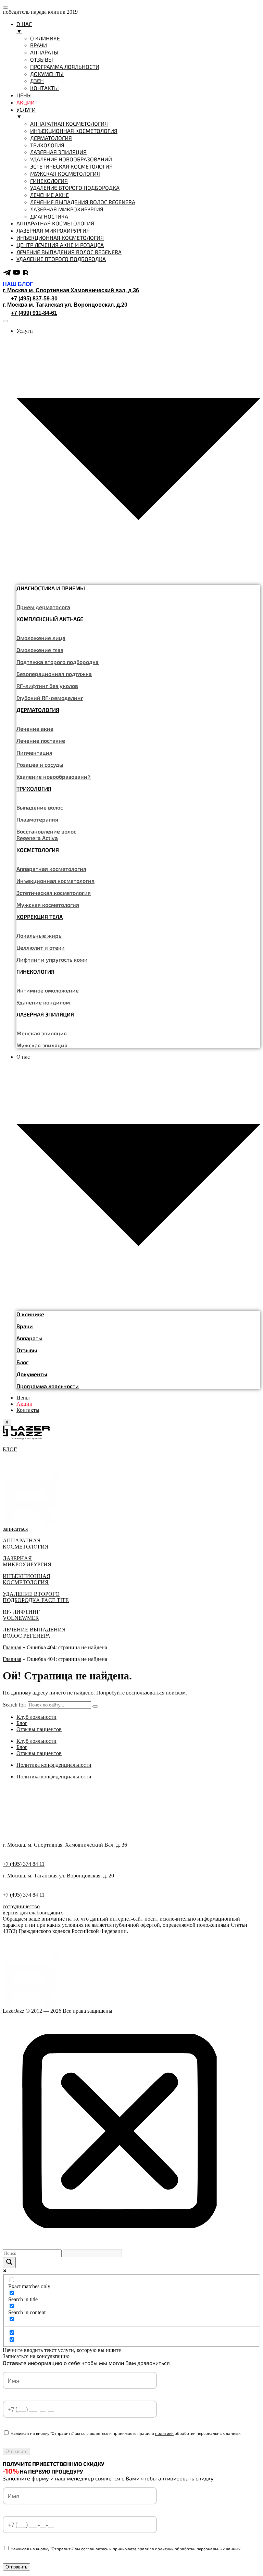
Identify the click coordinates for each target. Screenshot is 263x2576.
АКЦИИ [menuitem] (26, 102)
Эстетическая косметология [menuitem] (71, 166)
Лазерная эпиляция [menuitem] (58, 152)
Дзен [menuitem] (37, 81)
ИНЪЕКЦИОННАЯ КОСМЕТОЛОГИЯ (27, 1579)
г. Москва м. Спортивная (71, 290)
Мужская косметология (48, 905)
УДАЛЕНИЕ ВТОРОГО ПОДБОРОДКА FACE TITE (36, 1597)
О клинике (30, 1314)
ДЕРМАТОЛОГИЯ (38, 710)
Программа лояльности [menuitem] (65, 67)
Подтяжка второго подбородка (58, 662)
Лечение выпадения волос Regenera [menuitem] (83, 202)
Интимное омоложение (48, 990)
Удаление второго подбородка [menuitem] (75, 188)
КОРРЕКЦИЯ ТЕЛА (40, 917)
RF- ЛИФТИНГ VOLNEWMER (21, 1615)
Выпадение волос (40, 807)
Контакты (28, 1410)
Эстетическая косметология (54, 893)
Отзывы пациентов (39, 1729)
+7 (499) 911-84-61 (34, 313)
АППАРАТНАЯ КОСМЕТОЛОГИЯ (26, 1544)
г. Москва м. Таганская (65, 305)
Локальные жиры (40, 935)
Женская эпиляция (42, 1033)
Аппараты (29, 1338)
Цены (23, 1398)
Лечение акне (35, 729)
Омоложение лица (41, 638)
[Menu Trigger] (5, 8)
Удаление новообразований (54, 777)
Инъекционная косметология (55, 881)
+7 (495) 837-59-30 (34, 299)
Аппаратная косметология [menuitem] (69, 124)
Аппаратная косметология (51, 869)
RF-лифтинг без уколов (47, 686)
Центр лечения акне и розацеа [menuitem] (60, 245)
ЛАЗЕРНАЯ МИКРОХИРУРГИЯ (27, 1561)
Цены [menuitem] (24, 95)
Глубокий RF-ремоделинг (50, 698)
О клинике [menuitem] (45, 38)
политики (164, 2433)
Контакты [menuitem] (45, 88)
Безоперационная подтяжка (54, 674)
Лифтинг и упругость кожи (52, 959)
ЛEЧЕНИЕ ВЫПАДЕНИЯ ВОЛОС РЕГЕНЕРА (34, 1633)
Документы (32, 1374)
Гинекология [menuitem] (49, 181)
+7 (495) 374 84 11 (24, 1864)
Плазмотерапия (37, 819)
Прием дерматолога (43, 607)
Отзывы (27, 1350)
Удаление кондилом (43, 1002)
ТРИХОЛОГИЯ (34, 788)
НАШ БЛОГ (18, 284)
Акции (24, 1404)
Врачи (25, 1326)
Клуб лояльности (36, 1717)
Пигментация (34, 753)
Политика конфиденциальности (54, 1765)
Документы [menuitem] (47, 74)
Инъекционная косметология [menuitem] (74, 131)
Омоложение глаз (40, 650)
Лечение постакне (41, 741)
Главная (12, 1647)
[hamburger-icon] (5, 321)
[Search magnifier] (9, 2263)
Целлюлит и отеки (41, 947)
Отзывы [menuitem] (42, 59)
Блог (22, 1362)
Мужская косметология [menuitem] (65, 174)
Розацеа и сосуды (40, 765)
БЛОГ (10, 1449)
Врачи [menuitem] (39, 45)
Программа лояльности (48, 1386)
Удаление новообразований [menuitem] (71, 159)
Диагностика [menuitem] (49, 216)
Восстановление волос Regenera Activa (46, 835)
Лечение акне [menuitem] (49, 195)
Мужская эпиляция (42, 1045)
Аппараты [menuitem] (44, 52)
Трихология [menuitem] (47, 145)
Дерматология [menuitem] (51, 138)
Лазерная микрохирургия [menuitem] (67, 209)
